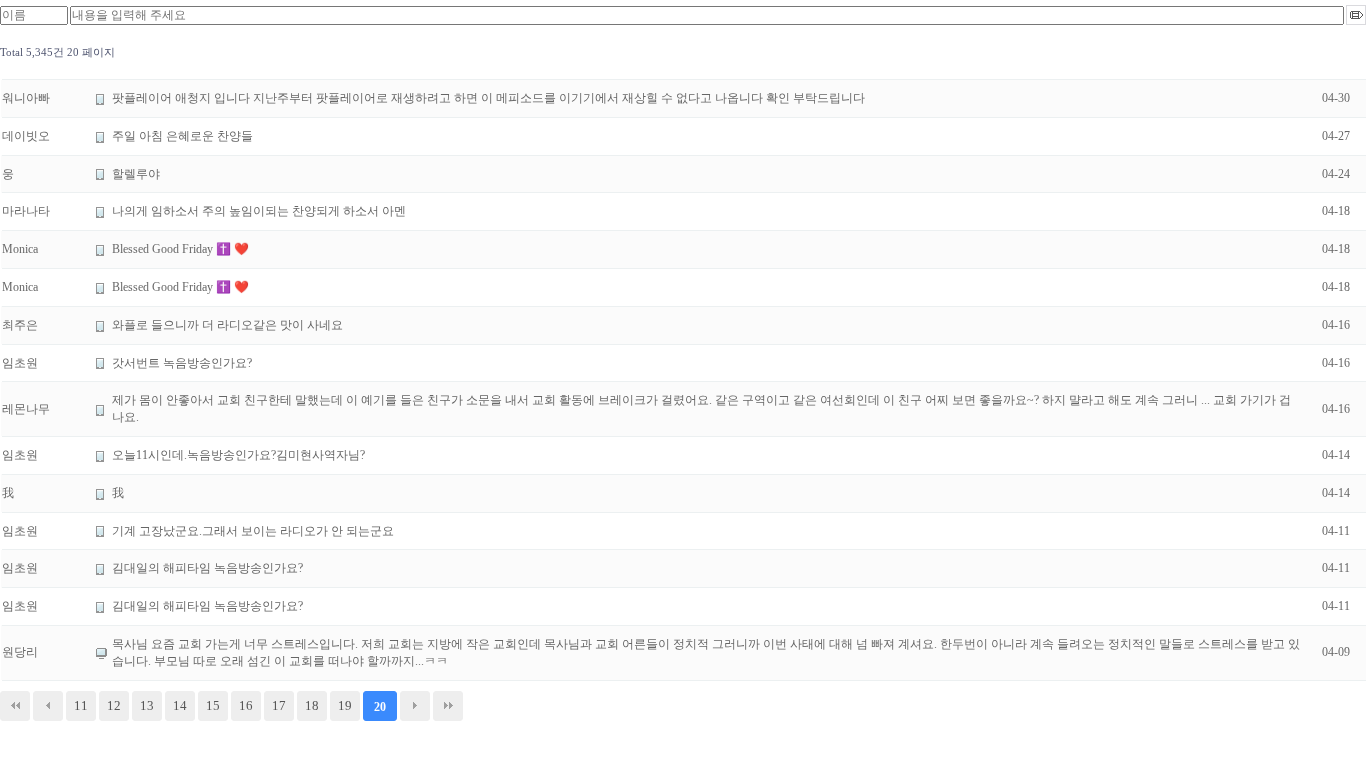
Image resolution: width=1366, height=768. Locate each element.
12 (114, 705)
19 (345, 705)
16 (246, 705)
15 (213, 705)
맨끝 (448, 706)
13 (147, 705)
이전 (48, 706)
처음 (15, 706)
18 (312, 705)
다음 (415, 706)
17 (279, 705)
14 (180, 705)
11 (81, 705)
